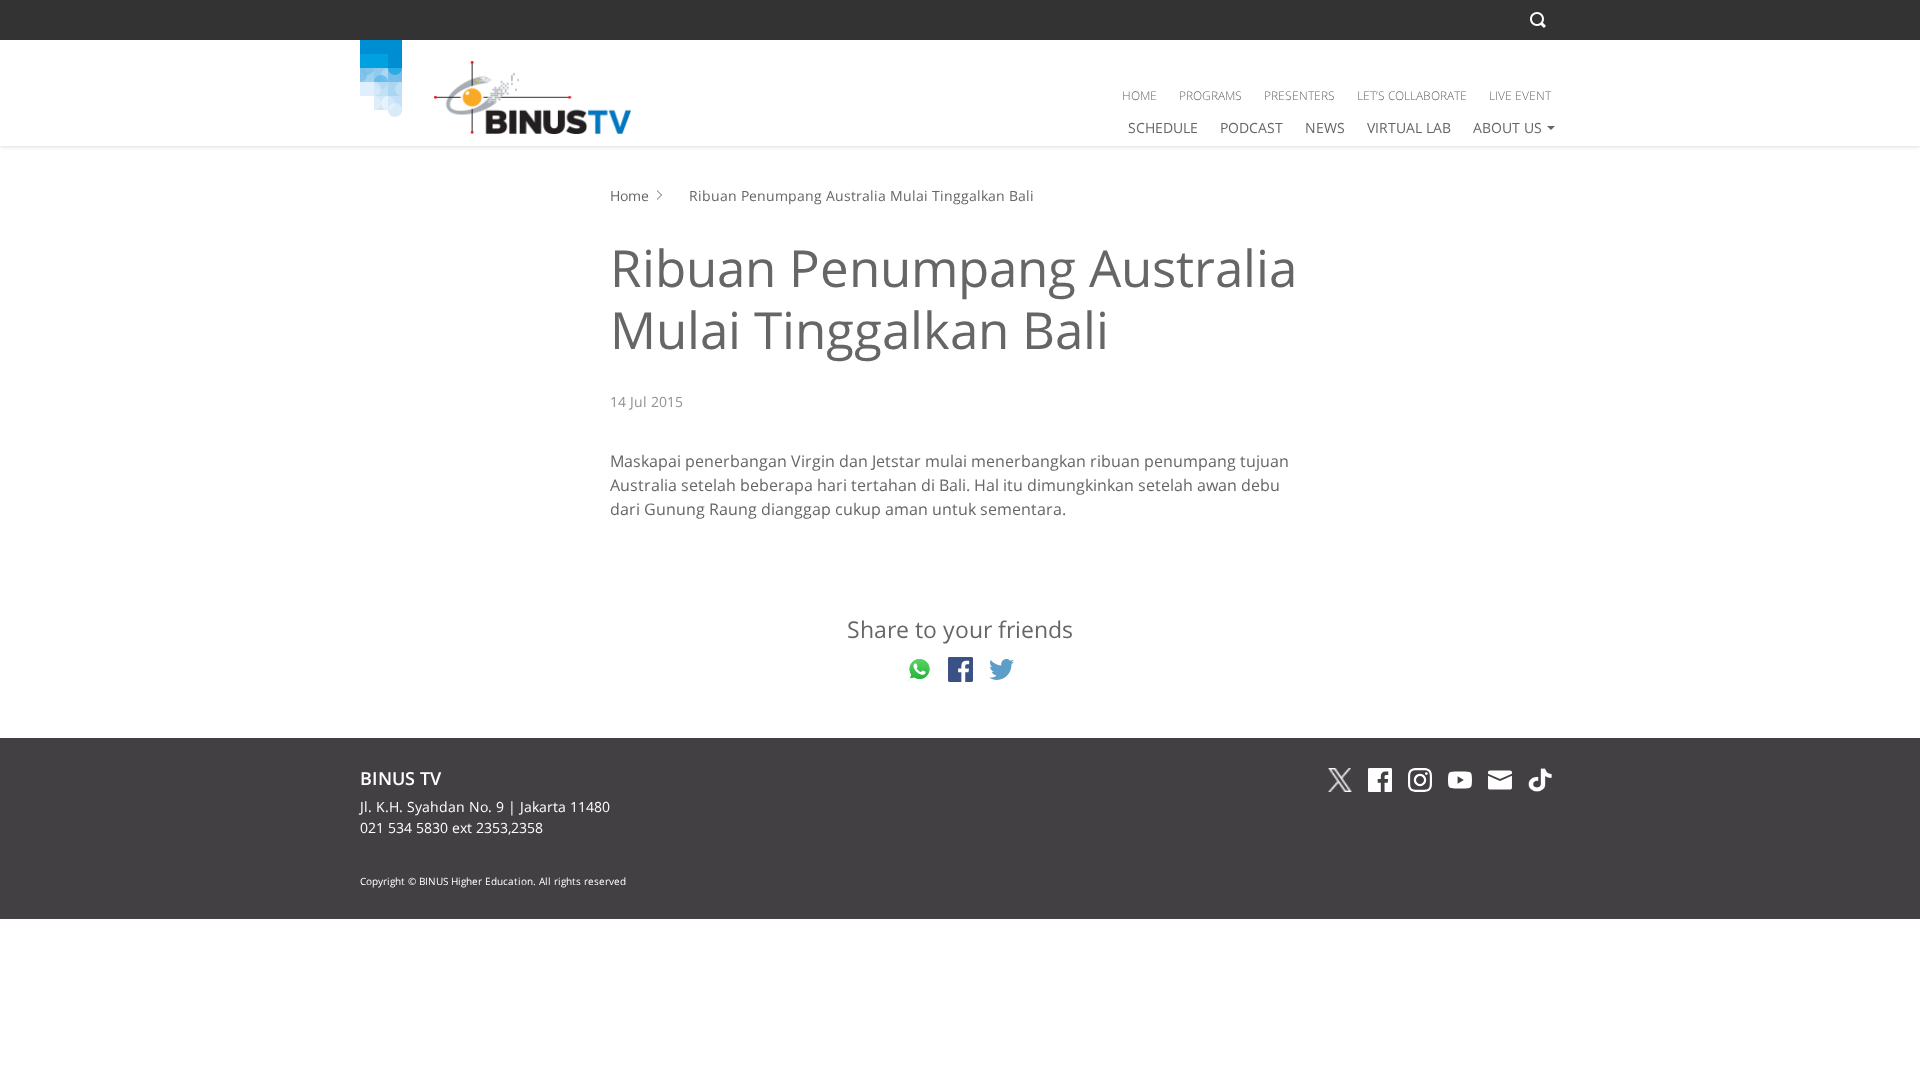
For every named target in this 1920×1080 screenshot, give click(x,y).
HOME (1139, 95)
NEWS (1325, 127)
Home (629, 195)
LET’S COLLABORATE (1412, 95)
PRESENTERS (1299, 95)
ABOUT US (1507, 127)
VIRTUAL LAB (1409, 127)
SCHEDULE (1163, 127)
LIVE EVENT (1520, 95)
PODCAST (1251, 127)
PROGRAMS (1210, 95)
